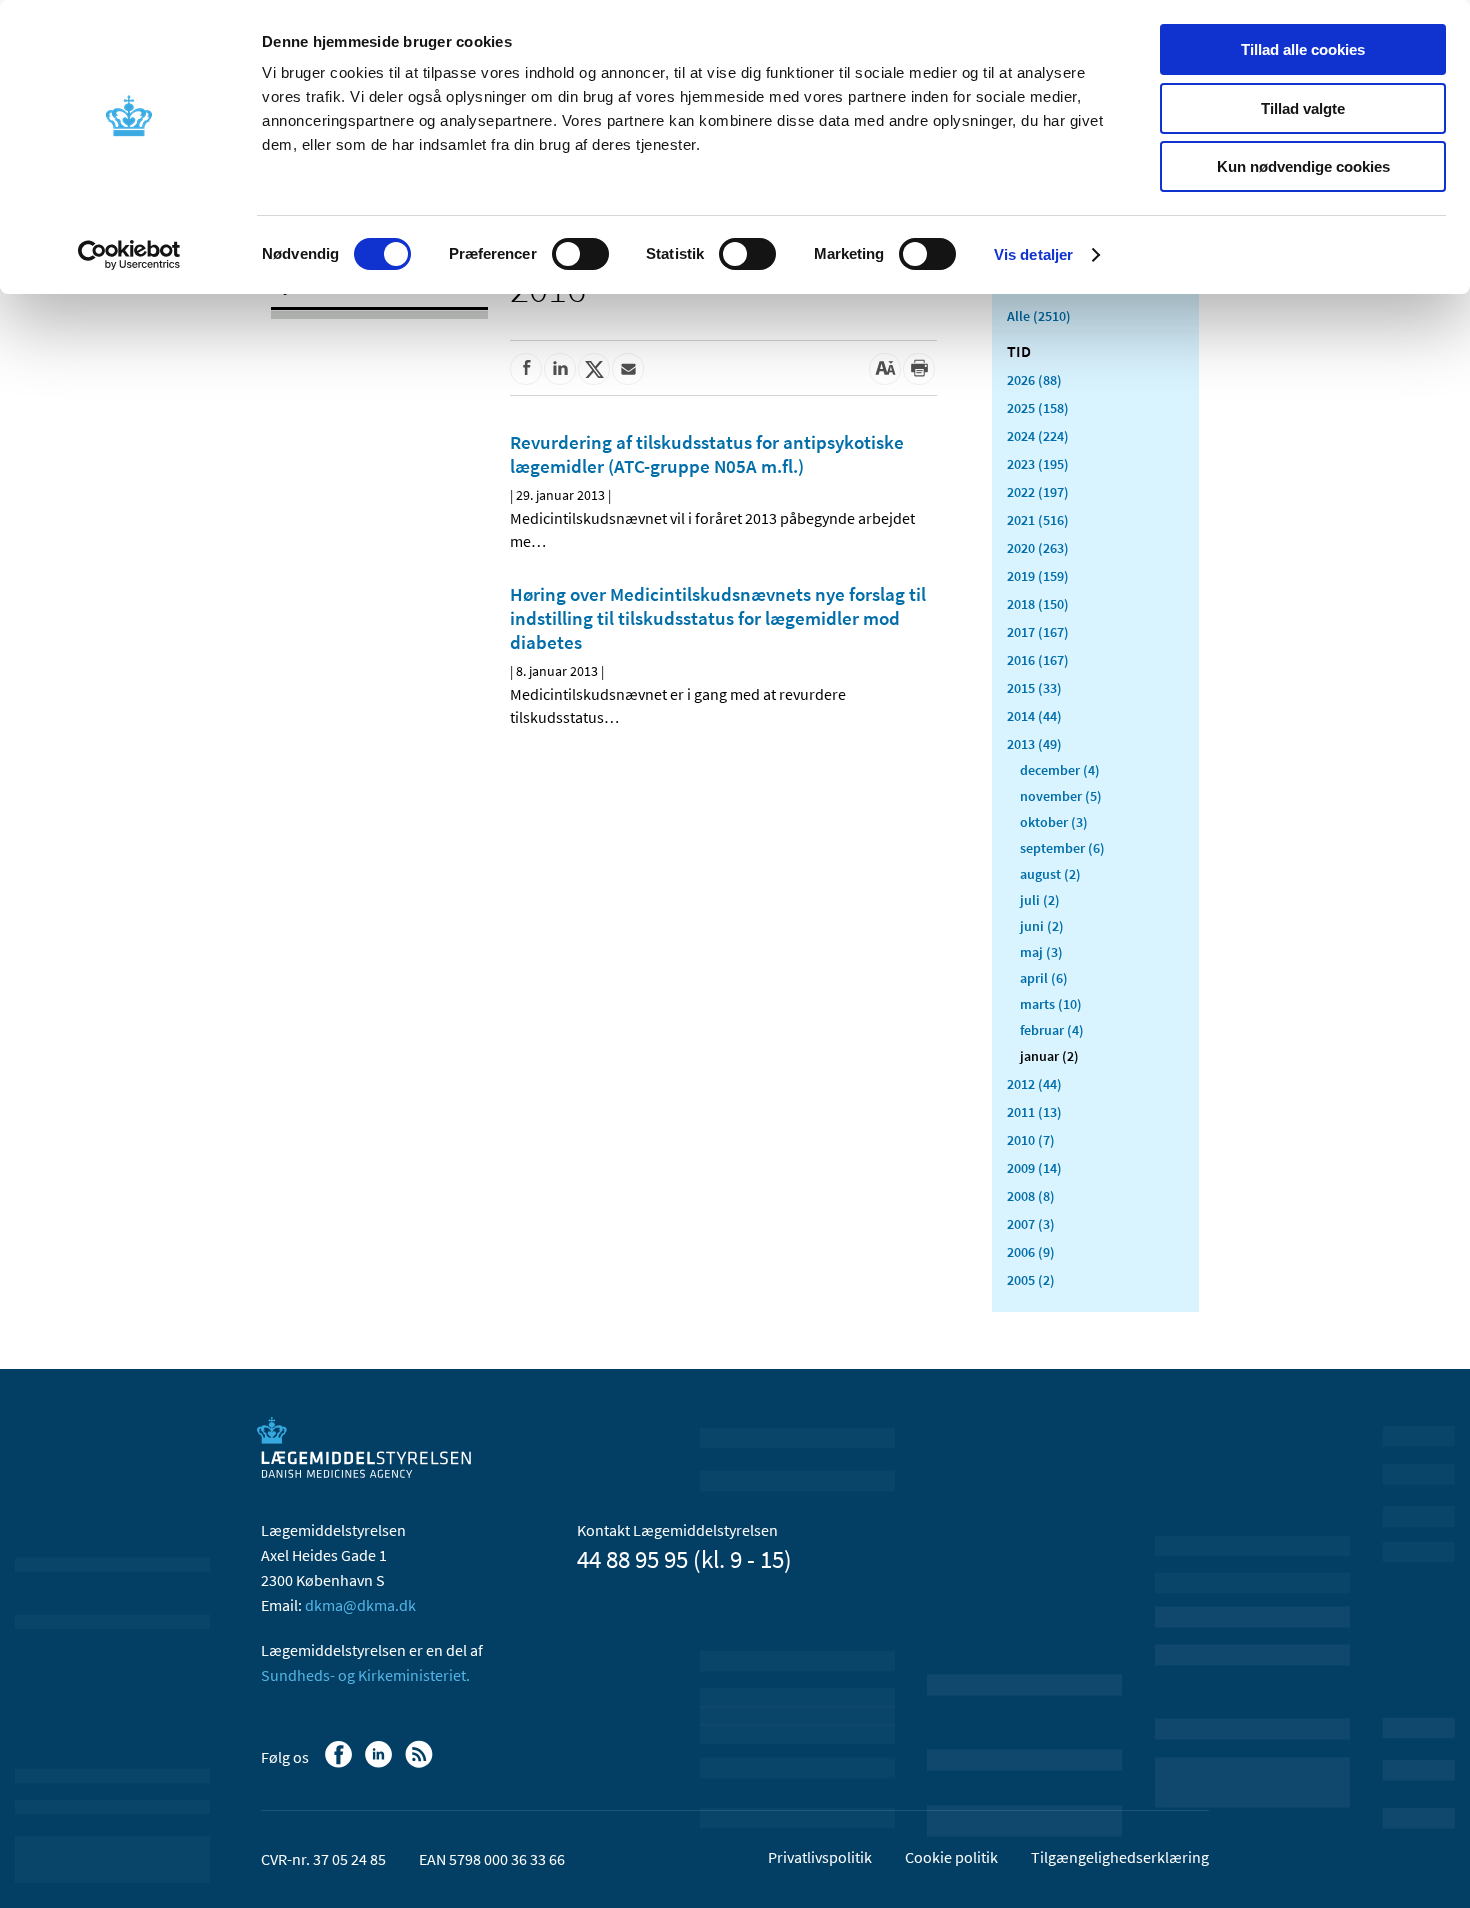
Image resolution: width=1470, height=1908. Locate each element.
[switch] (580, 254)
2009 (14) (1034, 1168)
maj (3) (1041, 952)
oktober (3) (1054, 822)
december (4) (1060, 770)
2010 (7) (1031, 1140)
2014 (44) (1034, 716)
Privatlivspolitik (820, 1857)
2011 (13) (1034, 1112)
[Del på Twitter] (594, 369)
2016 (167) (1038, 660)
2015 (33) (1034, 688)
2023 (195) (1038, 464)
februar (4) (1052, 1030)
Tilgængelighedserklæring (1120, 1857)
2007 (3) (1031, 1224)
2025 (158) (1038, 408)
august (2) (1050, 874)
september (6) (1062, 848)
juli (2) (1040, 900)
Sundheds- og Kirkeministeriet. (365, 1675)
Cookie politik (951, 1857)
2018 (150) (1038, 604)
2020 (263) (1038, 548)
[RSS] (420, 1764)
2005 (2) (1031, 1280)
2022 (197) (1038, 492)
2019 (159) (1038, 576)
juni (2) (1042, 926)
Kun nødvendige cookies (1303, 166)
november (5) (1061, 796)
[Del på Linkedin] (560, 369)
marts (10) (1051, 1004)
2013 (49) (1034, 744)
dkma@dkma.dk (360, 1605)
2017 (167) (1038, 632)
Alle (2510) (1039, 316)
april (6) (1044, 978)
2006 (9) (1031, 1252)
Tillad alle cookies (1303, 49)
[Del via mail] (628, 369)
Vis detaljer (1033, 254)
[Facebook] (340, 1764)
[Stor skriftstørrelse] (885, 369)
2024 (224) (1038, 436)
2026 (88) (1034, 380)
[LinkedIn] (380, 1764)
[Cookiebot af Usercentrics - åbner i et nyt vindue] (129, 255)
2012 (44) (1034, 1084)
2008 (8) (1031, 1196)
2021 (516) (1038, 520)
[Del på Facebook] (526, 369)
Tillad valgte (1303, 108)
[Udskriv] (919, 369)
